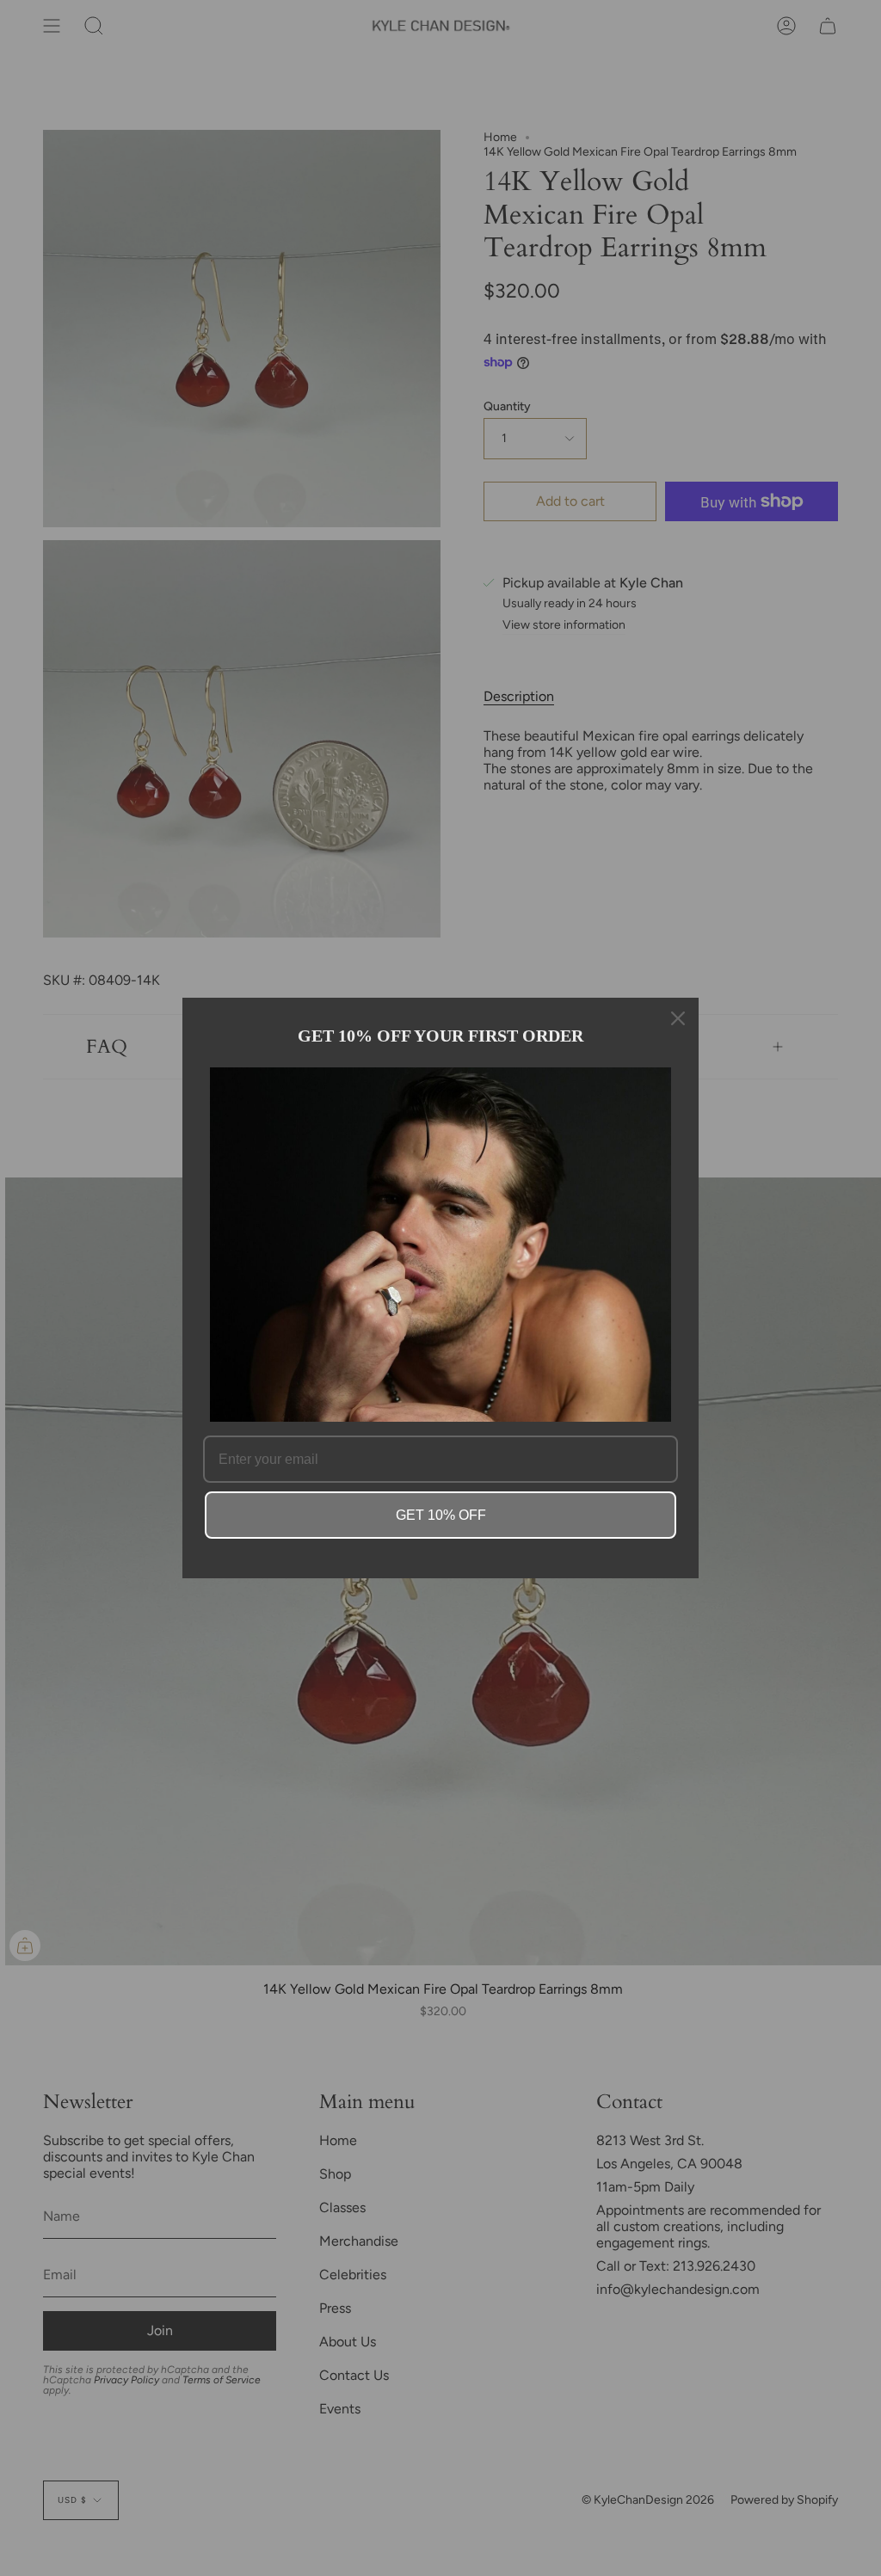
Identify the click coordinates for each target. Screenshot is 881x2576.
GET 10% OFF (441, 1515)
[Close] (678, 1018)
